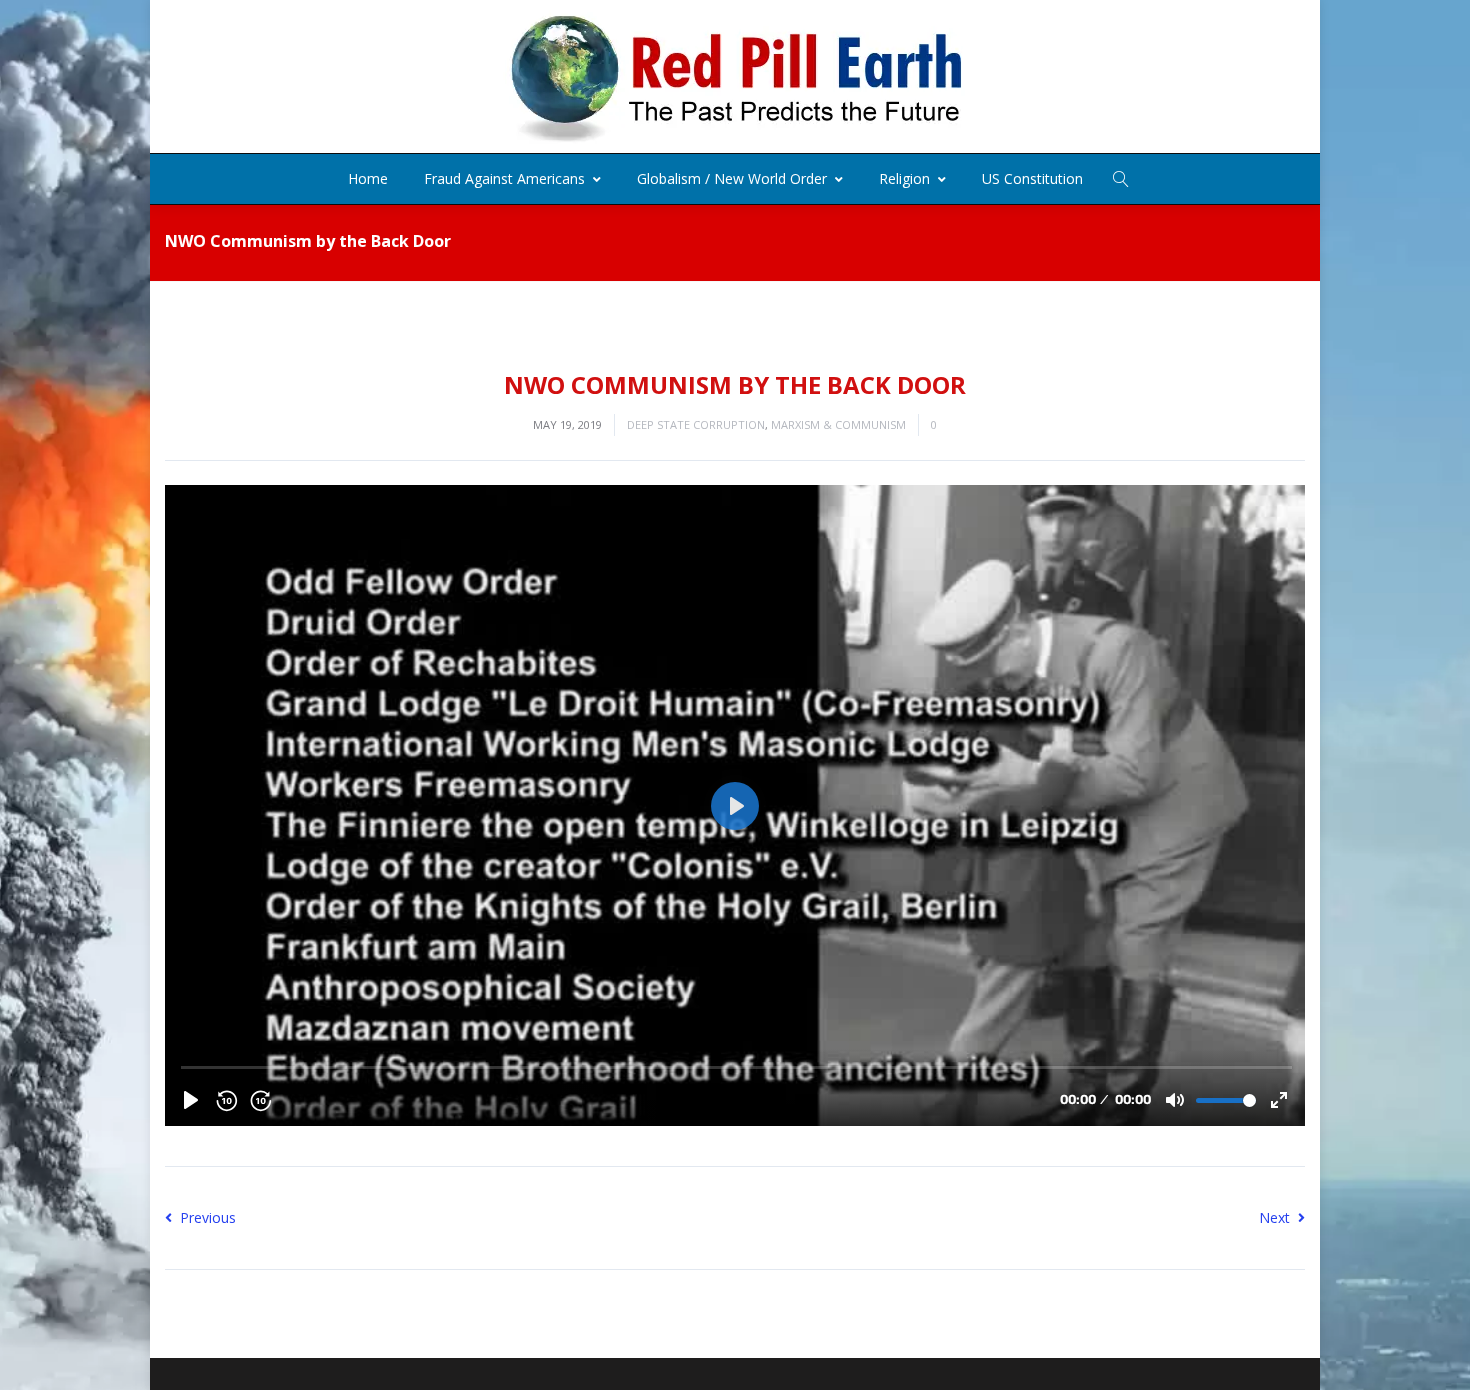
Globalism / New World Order (732, 178)
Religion (904, 178)
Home (368, 178)
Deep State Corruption (696, 424)
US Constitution (1032, 178)
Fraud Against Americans (504, 178)
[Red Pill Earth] (735, 76)
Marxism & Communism (838, 424)
